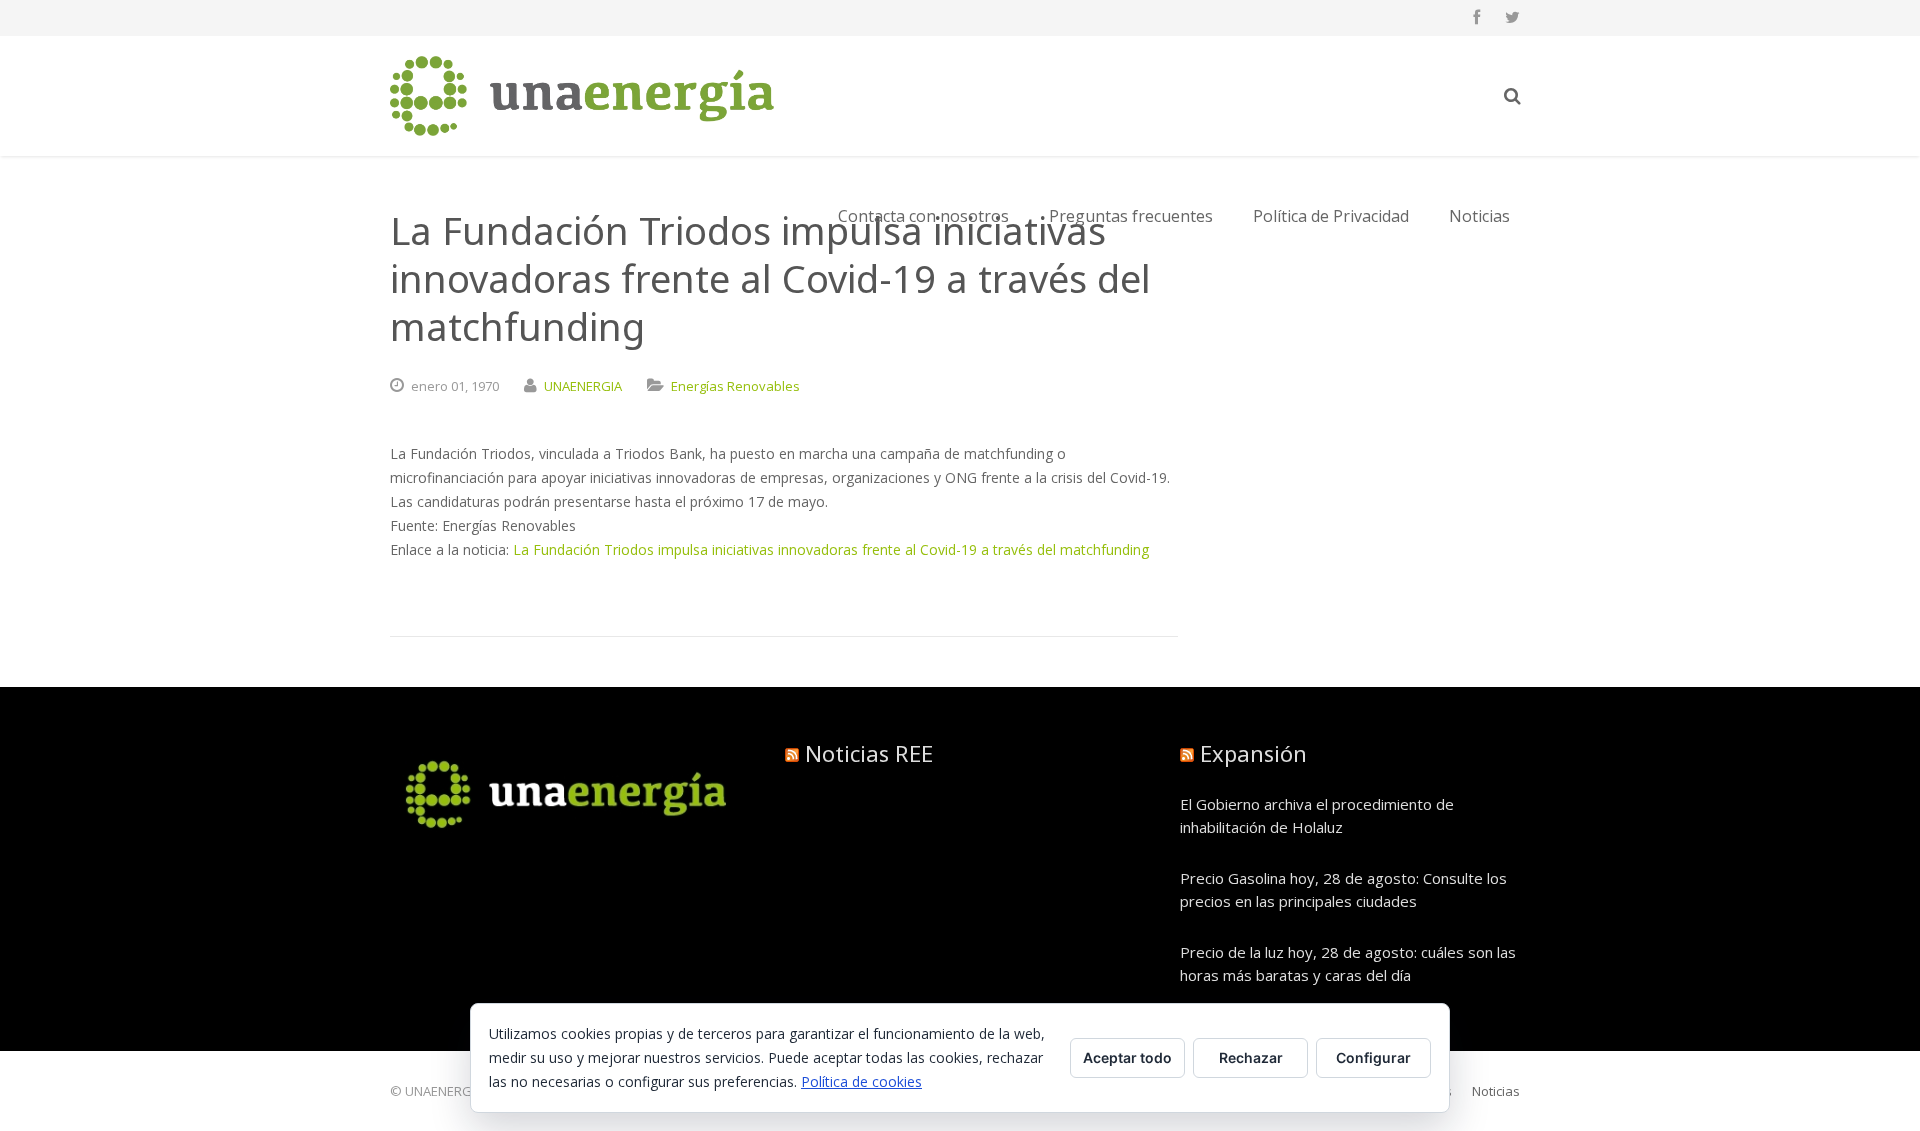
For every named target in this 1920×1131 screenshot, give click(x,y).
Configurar (1373, 1057)
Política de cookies (861, 1081)
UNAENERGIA (583, 386)
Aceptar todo (1127, 1057)
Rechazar (1251, 1057)
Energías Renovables (735, 386)
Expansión (1253, 753)
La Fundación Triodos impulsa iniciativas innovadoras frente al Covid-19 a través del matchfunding (831, 549)
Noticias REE (869, 753)
